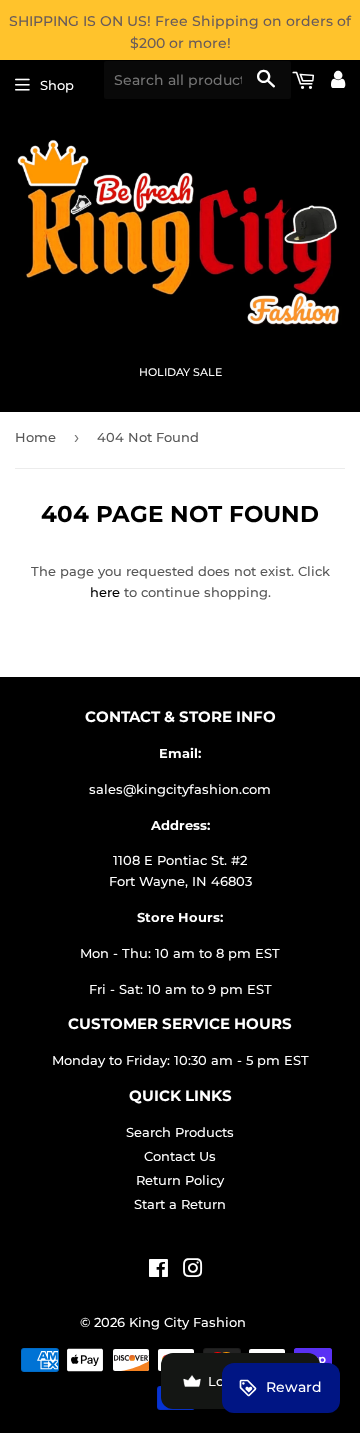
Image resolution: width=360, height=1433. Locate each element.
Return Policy (180, 1180)
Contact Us (180, 1156)
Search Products (180, 1132)
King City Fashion (187, 1322)
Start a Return (180, 1204)
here (105, 592)
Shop (57, 85)
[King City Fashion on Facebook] (158, 1271)
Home (35, 437)
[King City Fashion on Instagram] (193, 1271)
